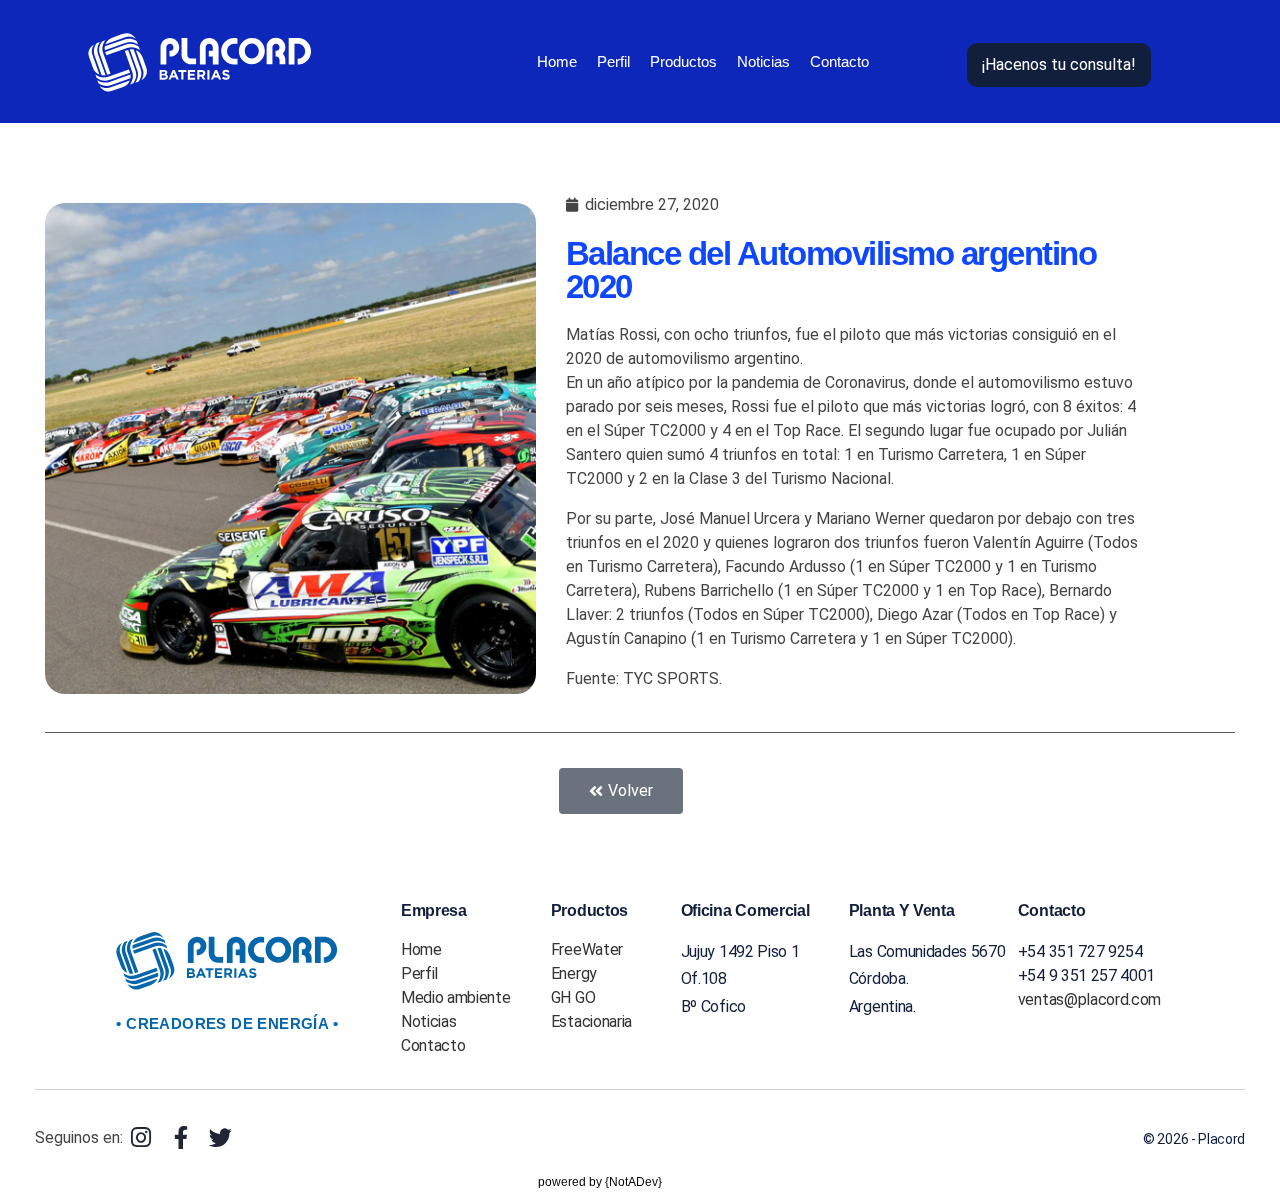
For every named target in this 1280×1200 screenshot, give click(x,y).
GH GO (573, 997)
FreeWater (587, 949)
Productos (683, 61)
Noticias (763, 61)
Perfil (613, 61)
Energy (574, 973)
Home (557, 61)
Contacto (839, 61)
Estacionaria (591, 1021)
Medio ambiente (456, 997)
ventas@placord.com (1089, 999)
